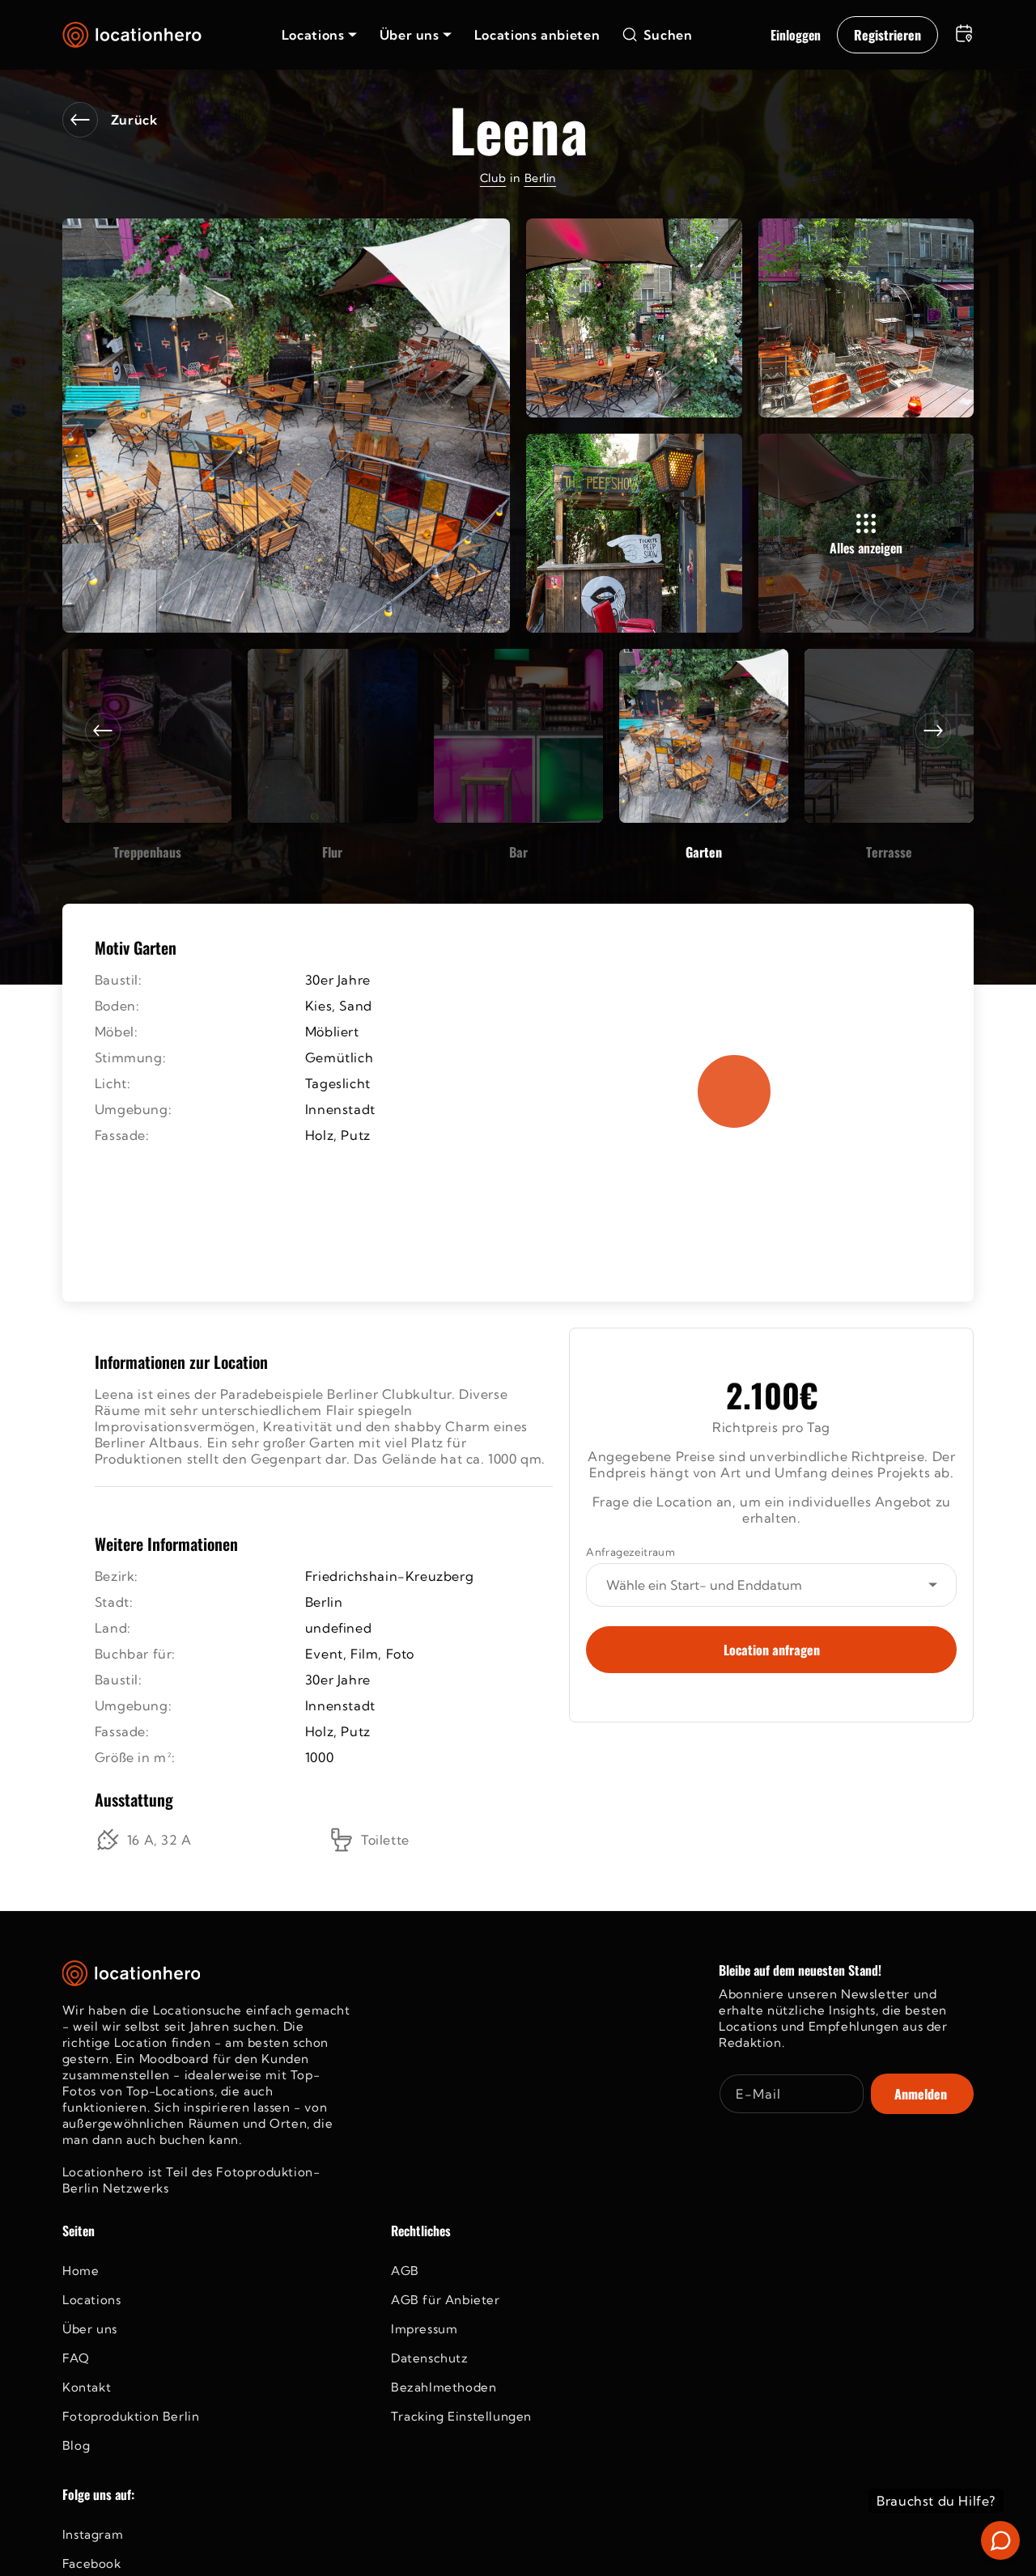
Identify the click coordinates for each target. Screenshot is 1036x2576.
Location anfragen (772, 1650)
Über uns (90, 2329)
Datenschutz (430, 2358)
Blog (76, 2445)
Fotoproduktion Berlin (131, 2416)
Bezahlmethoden (444, 2387)
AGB (405, 2271)
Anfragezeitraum (631, 1552)
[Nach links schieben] (103, 731)
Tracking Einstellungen (461, 2416)
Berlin (541, 178)
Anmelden (921, 2094)
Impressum (424, 2329)
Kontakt (87, 2387)
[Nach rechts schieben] (933, 731)
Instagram (93, 2534)
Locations (91, 2300)
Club (493, 178)
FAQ (76, 2358)
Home (81, 2271)
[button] (319, 35)
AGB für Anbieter (446, 2300)
